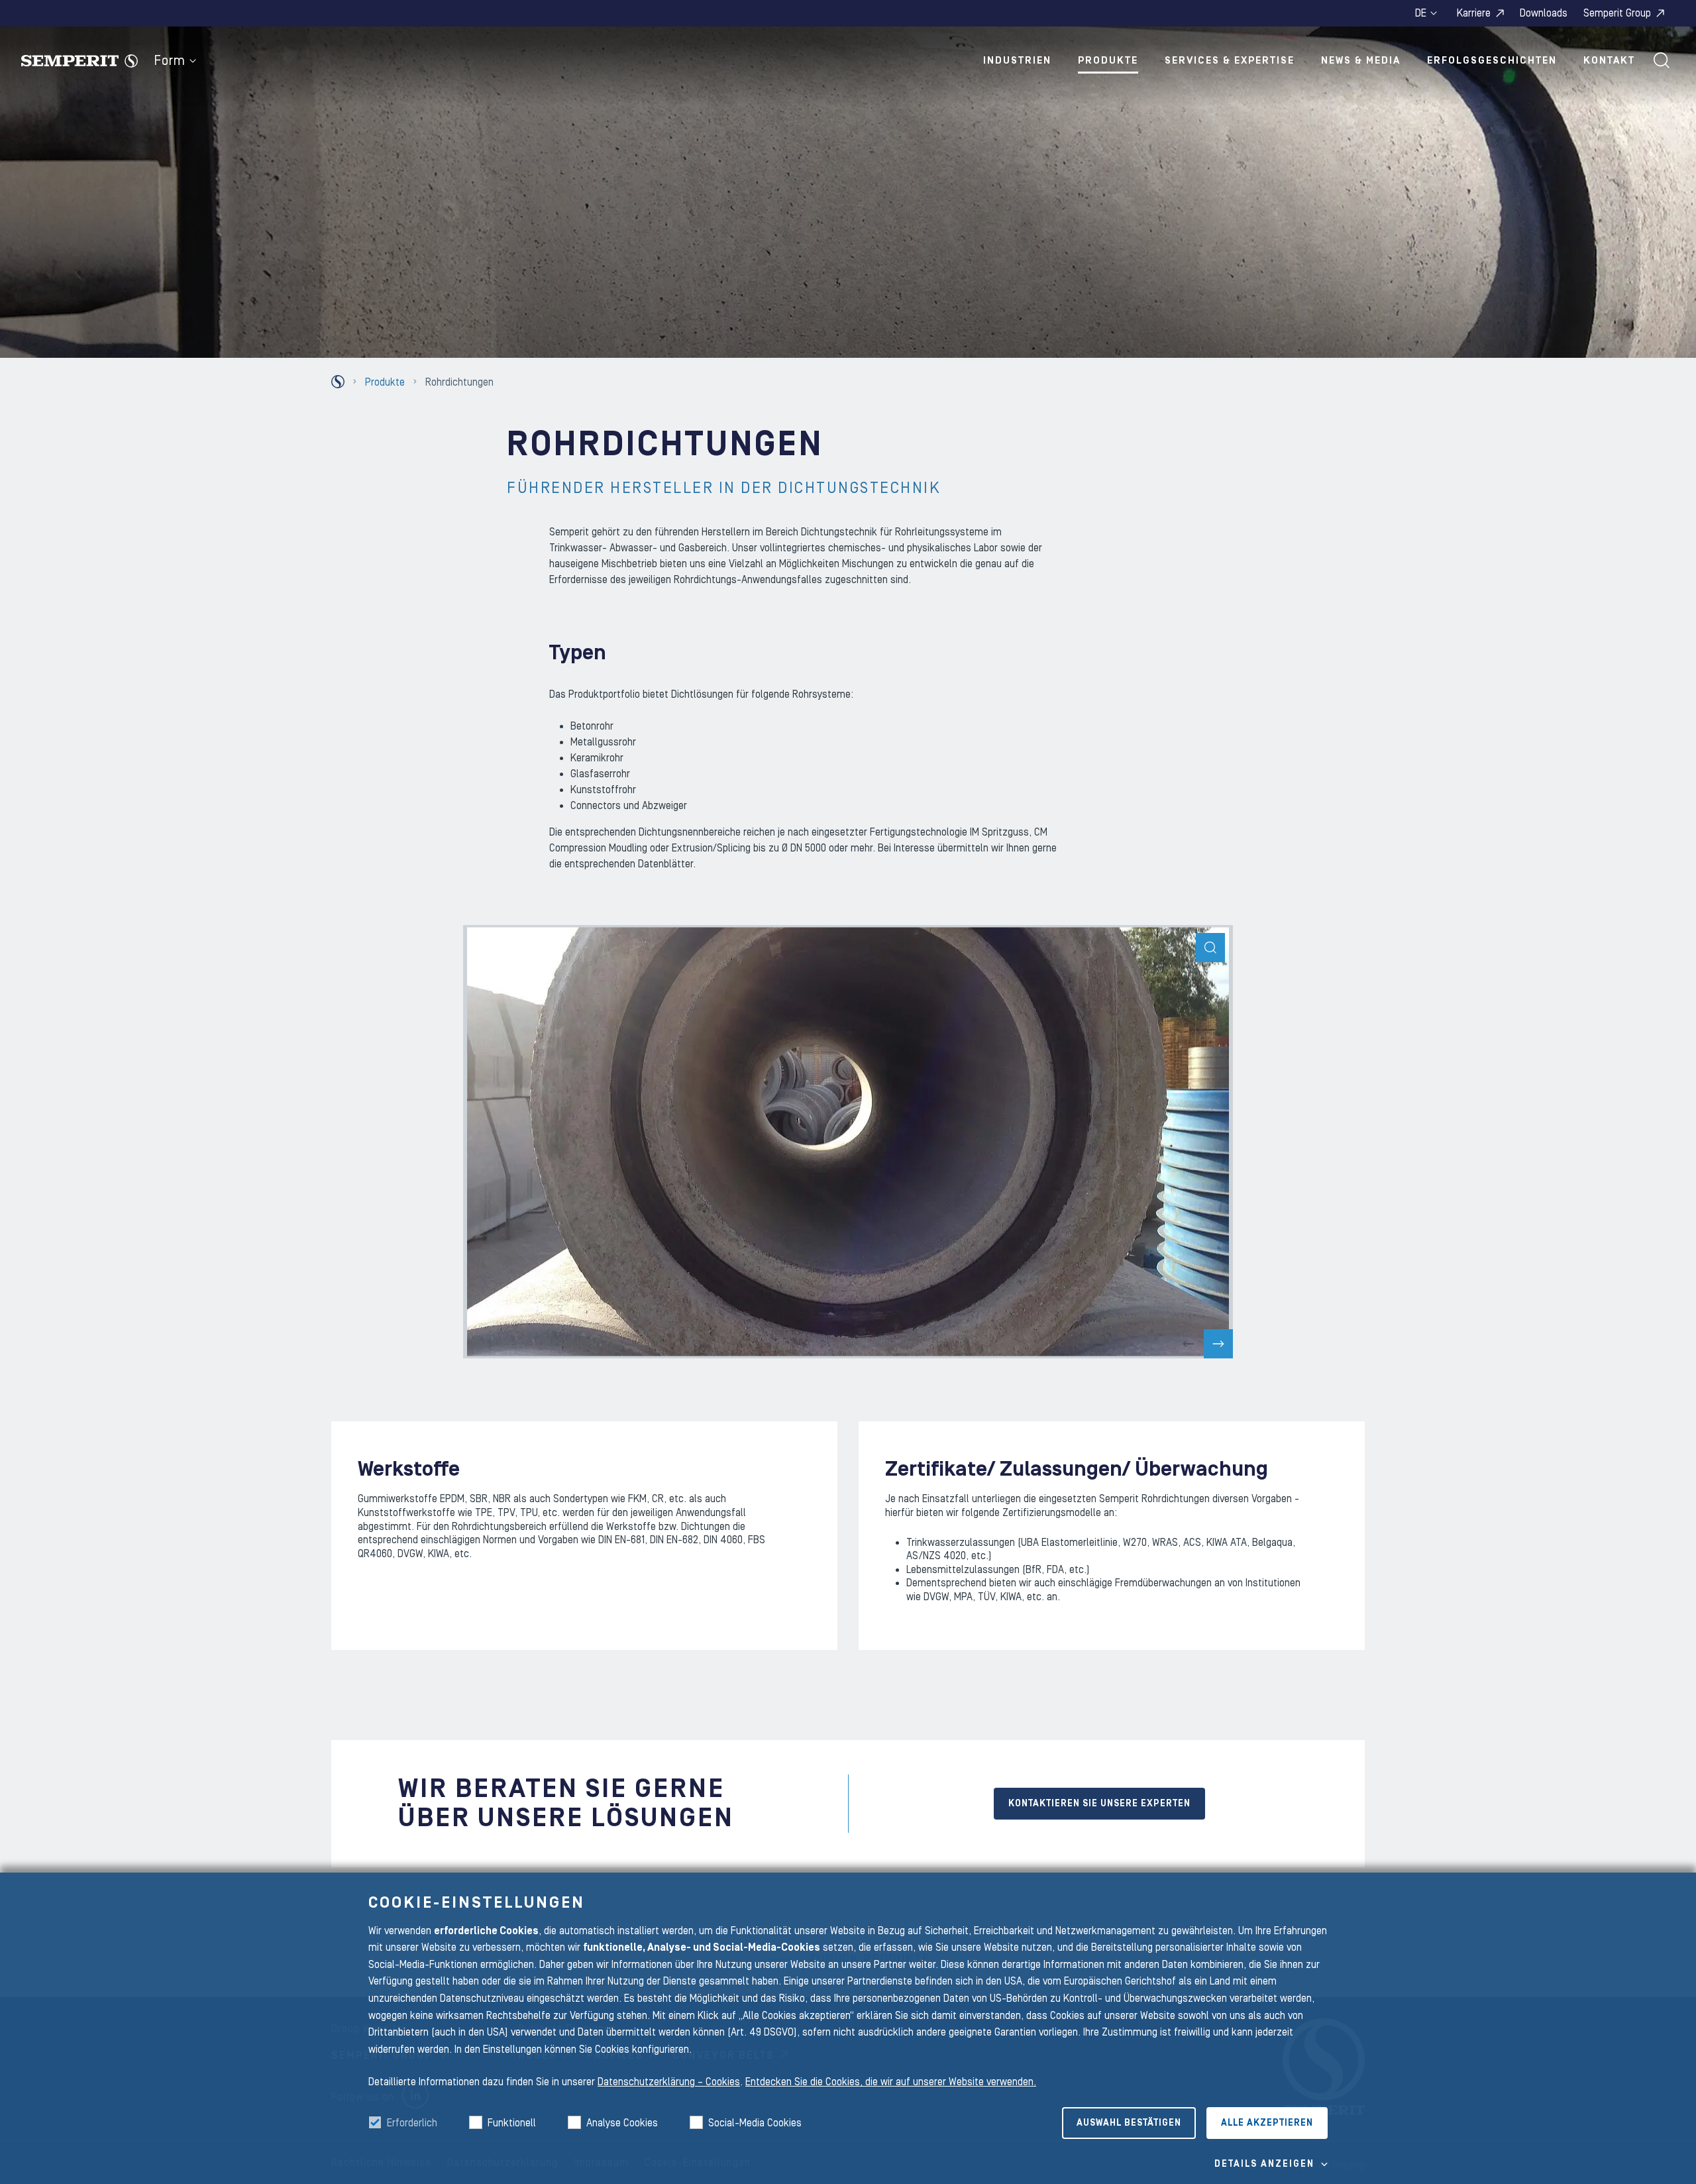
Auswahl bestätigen (1129, 2123)
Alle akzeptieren (1267, 2123)
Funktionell (512, 2123)
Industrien (1017, 61)
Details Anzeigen (1264, 2164)
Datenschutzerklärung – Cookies (669, 2082)
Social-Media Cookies (755, 2123)
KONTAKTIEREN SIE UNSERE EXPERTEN (1099, 1804)
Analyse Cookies (622, 2123)
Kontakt (1609, 61)
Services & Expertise (1230, 61)
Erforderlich (412, 2123)
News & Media (1361, 61)
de (1421, 13)
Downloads (1544, 13)
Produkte (1108, 61)
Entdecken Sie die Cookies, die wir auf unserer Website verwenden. (891, 2082)
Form (170, 61)
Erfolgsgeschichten (1492, 61)
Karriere (1474, 13)
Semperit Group (1617, 13)
